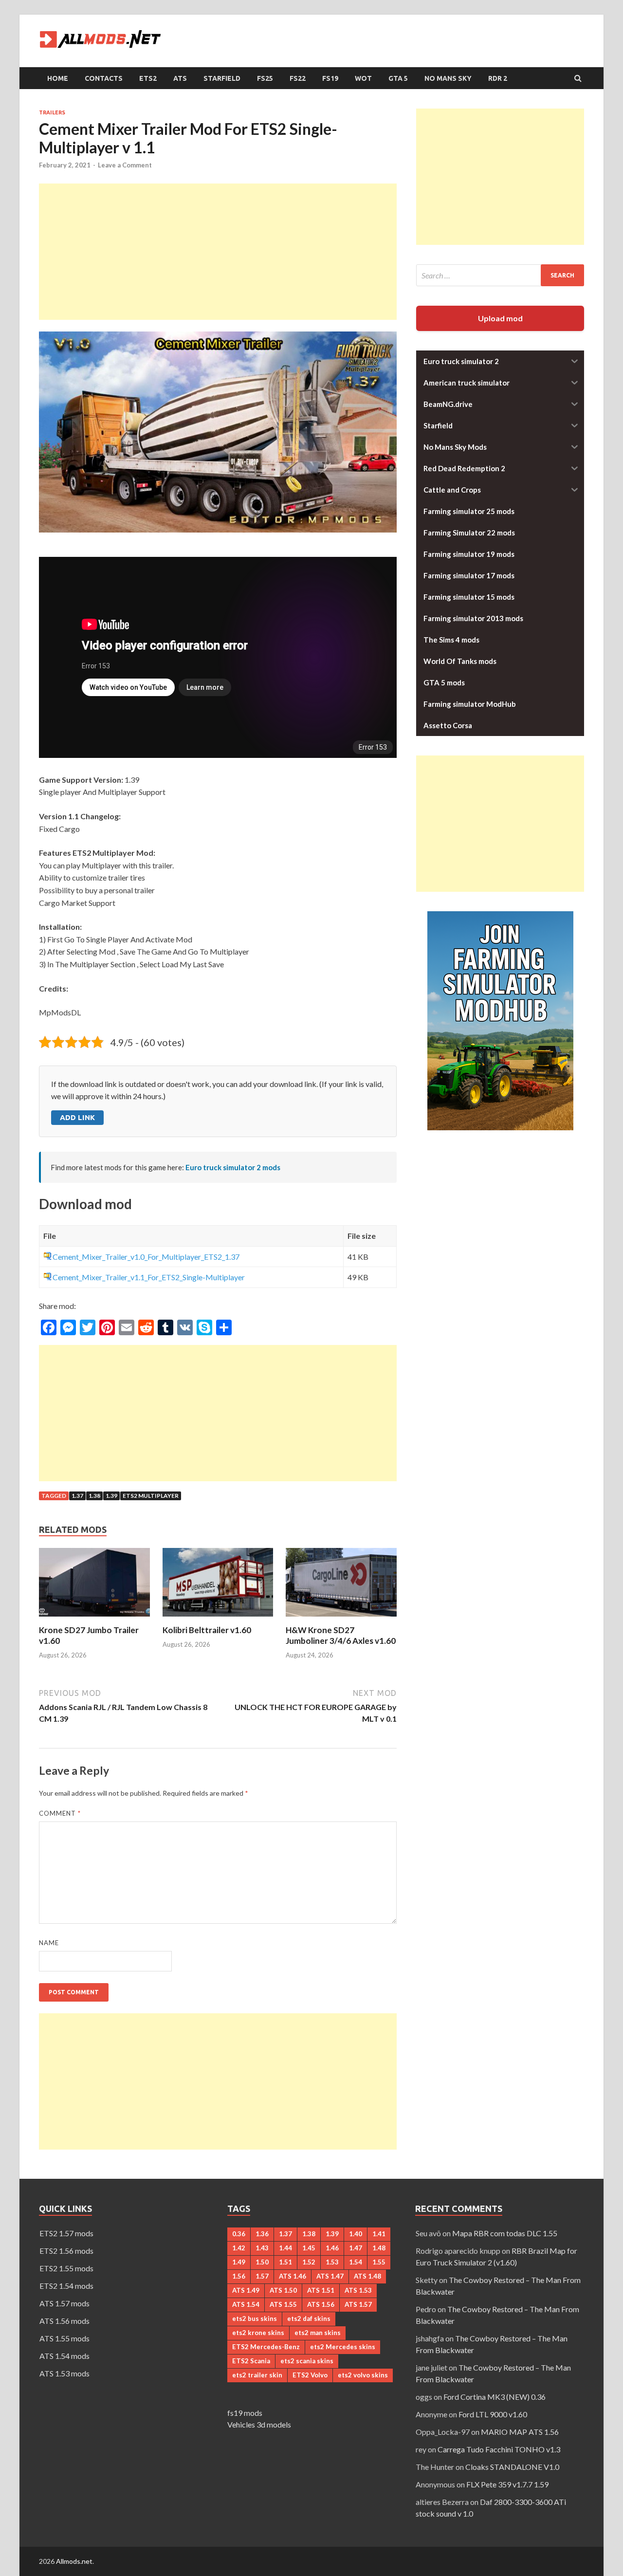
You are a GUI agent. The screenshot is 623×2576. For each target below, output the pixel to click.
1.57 (262, 2276)
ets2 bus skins (255, 2318)
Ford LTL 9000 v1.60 (493, 2414)
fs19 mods (245, 2413)
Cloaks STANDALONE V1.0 (512, 2467)
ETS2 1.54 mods (66, 2286)
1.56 (239, 2276)
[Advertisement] (218, 252)
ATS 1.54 (246, 2304)
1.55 (379, 2262)
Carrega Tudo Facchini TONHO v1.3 (499, 2449)
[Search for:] (500, 275)
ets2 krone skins (258, 2333)
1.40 (356, 2234)
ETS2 (148, 78)
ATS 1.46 (293, 2276)
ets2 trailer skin (257, 2375)
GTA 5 (398, 78)
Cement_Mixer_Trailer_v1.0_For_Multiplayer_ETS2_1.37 (146, 1257)
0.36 (239, 2234)
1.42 (239, 2248)
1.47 (356, 2248)
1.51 (285, 2262)
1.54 (356, 2262)
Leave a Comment (125, 165)
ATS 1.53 (358, 2290)
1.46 (332, 2248)
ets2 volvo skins (363, 2375)
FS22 (298, 78)
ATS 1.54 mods (64, 2356)
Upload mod (500, 318)
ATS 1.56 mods (64, 2321)
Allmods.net (74, 2561)
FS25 (265, 78)
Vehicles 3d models (259, 2424)
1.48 (379, 2248)
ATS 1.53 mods (64, 2373)
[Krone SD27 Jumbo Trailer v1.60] (94, 1619)
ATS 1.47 (330, 2276)
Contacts (104, 78)
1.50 (262, 2262)
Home (58, 78)
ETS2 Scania (251, 2361)
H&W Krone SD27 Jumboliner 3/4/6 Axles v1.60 (341, 1635)
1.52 (309, 2262)
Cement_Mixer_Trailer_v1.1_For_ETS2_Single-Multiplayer (149, 1277)
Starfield (222, 78)
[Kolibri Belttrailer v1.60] (218, 1619)
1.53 (332, 2262)
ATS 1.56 (321, 2304)
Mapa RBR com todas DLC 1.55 (505, 2233)
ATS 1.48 (367, 2276)
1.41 (379, 2234)
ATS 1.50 (283, 2290)
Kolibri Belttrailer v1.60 (207, 1630)
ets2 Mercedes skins (343, 2347)
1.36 (262, 2234)
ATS (180, 78)
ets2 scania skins (307, 2361)
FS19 (330, 78)
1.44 (285, 2248)
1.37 (77, 1496)
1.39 (111, 1496)
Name (49, 1943)
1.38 (94, 1496)
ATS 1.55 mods (64, 2338)
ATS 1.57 (358, 2304)
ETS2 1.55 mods (66, 2268)
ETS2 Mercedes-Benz (266, 2347)
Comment (60, 1813)
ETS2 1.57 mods (66, 2233)
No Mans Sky (448, 78)
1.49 (239, 2262)
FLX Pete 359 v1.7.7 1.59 (507, 2484)
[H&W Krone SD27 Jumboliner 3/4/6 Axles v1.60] (341, 1619)
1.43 (262, 2248)
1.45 (309, 2248)
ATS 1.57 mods (64, 2303)
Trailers (52, 112)
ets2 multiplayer (151, 1496)
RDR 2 (498, 78)
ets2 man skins (318, 2333)
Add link (77, 1117)
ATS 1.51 (321, 2290)
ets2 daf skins (309, 2318)
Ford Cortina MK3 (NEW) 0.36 (495, 2397)
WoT (363, 78)
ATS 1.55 (283, 2304)
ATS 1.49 (246, 2290)
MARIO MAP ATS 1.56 (520, 2432)
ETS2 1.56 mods (66, 2251)
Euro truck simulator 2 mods (233, 1167)
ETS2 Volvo (310, 2375)
